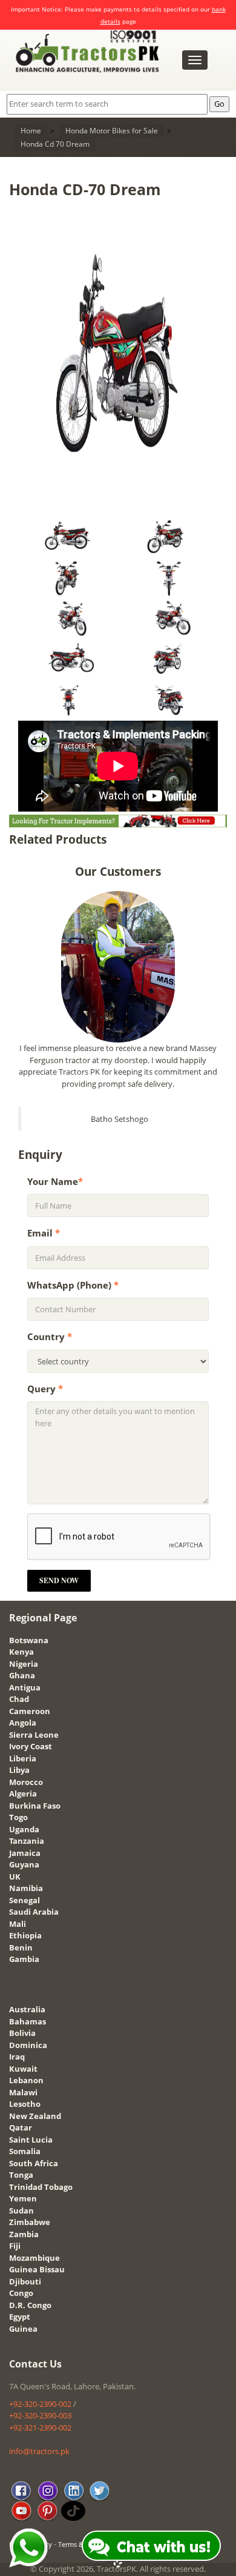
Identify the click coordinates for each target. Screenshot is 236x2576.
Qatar (21, 2127)
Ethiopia (25, 1935)
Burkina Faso (35, 1806)
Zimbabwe (30, 2222)
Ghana (22, 1675)
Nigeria (24, 1664)
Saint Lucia (31, 2140)
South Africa (34, 2163)
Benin (21, 1947)
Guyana (24, 1864)
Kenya (21, 1652)
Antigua (25, 1687)
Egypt (20, 2317)
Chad (19, 1699)
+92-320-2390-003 (40, 2415)
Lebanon (26, 2080)
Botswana (29, 1640)
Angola (23, 1723)
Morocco (26, 1782)
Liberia (23, 1758)
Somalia (25, 2151)
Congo (21, 2293)
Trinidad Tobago (41, 2187)
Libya (19, 1770)
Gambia (24, 1959)
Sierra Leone (34, 1735)
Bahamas (28, 2021)
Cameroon (30, 1711)
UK (15, 1877)
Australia (27, 2009)
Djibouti (25, 2281)
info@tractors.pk (39, 2451)
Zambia (24, 2234)
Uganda (24, 1829)
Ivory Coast (31, 1746)
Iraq (17, 2057)
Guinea (23, 2329)
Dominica (28, 2045)
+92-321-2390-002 (40, 2428)
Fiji (15, 2246)
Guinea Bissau (37, 2269)
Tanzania (27, 1841)
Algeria (23, 1794)
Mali (18, 1924)
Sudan (21, 2211)
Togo (18, 1817)
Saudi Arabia (34, 1912)
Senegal (25, 1900)
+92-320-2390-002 (40, 2404)
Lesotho (25, 2104)
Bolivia (22, 2033)
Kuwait (23, 2069)
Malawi (23, 2092)
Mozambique (34, 2258)
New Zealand (35, 2116)
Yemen (23, 2198)
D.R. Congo (30, 2305)
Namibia (26, 1888)
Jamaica (25, 1853)
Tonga (21, 2175)
